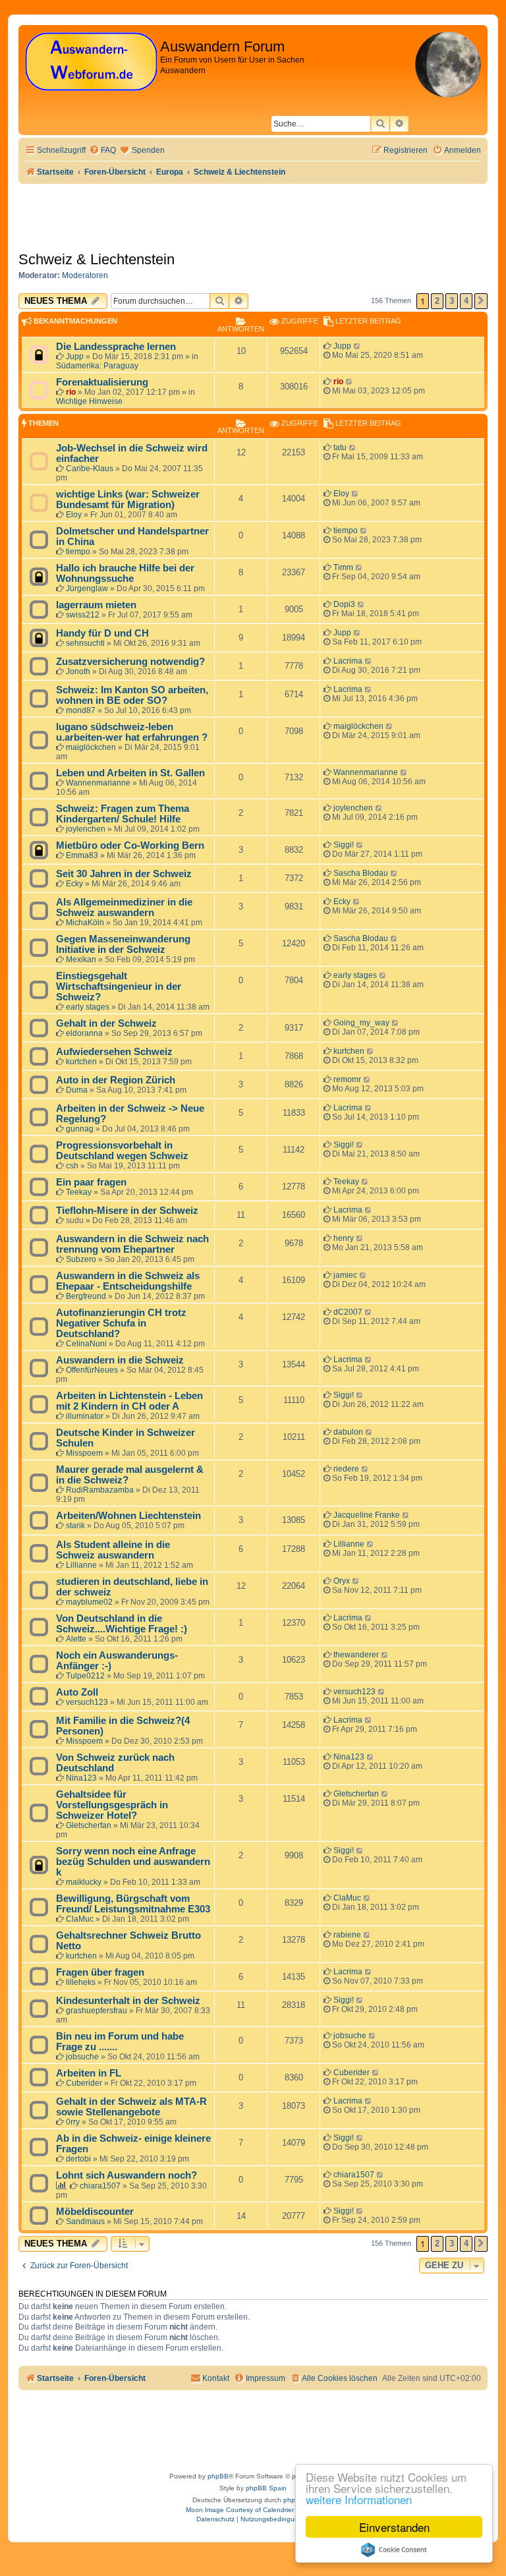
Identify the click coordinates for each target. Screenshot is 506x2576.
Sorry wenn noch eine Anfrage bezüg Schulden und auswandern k (133, 1862)
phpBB (218, 2476)
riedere (346, 1469)
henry (344, 1238)
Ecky (74, 884)
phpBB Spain (266, 2488)
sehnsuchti (85, 643)
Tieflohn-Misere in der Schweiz (127, 1211)
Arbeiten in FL (89, 2073)
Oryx (342, 1581)
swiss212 (83, 615)
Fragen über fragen (100, 1972)
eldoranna (84, 1033)
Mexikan (81, 959)
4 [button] (466, 301)
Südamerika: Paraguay (97, 366)
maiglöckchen (91, 747)
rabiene (347, 1935)
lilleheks (81, 1982)
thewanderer (356, 1655)
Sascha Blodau (361, 873)
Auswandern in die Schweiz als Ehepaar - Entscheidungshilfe (128, 1281)
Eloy (74, 515)
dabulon (348, 1432)
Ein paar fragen (91, 1182)
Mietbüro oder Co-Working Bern (130, 845)
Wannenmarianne (98, 783)
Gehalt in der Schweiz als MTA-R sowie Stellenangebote (131, 2107)
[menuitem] (102, 151)
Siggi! (344, 845)
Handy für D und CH (102, 633)
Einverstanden (394, 2527)
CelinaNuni (86, 1344)
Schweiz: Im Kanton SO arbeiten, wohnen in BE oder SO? (132, 695)
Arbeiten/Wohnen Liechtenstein (128, 1516)
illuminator (85, 1416)
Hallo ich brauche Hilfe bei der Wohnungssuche (125, 573)
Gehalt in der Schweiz (106, 1023)
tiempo (78, 552)
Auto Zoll (77, 1692)
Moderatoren (85, 275)
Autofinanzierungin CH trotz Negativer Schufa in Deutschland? (121, 1323)
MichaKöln (85, 923)
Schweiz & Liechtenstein (97, 259)
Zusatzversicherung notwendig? (130, 662)
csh (72, 1166)
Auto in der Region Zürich (116, 1080)
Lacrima (348, 661)
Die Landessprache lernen (116, 347)
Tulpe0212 (85, 1676)
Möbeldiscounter (95, 2212)
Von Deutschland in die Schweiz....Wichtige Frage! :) (122, 1624)
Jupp (75, 357)
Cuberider (84, 2083)
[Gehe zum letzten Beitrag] (357, 346)
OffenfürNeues (92, 1370)
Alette (76, 1639)
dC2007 (348, 1312)
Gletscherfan (89, 1825)
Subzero (81, 1259)
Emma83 (82, 855)
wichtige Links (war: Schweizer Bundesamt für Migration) (128, 500)
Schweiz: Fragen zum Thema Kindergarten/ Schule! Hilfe (123, 814)
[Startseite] (91, 62)
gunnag (80, 1129)
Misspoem (84, 1453)
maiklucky (84, 1882)
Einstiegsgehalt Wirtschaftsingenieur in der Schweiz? (119, 987)
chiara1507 (100, 2186)
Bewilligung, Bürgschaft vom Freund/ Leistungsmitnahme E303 (133, 1904)
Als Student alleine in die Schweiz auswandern (113, 1550)
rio (71, 392)
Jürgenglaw (87, 588)
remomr (347, 1079)
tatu (340, 447)
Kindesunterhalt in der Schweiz (128, 2001)
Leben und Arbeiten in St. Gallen (130, 773)
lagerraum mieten (96, 605)
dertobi (78, 2159)
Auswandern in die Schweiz (120, 1360)
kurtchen (81, 1062)
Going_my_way (361, 1023)
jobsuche (82, 2057)
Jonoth (78, 672)
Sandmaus (85, 2221)
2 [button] (437, 301)
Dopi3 (344, 604)
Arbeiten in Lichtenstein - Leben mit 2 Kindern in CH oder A (129, 1401)
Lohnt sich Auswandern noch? (126, 2175)
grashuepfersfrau (97, 2011)
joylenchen (86, 829)
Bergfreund (86, 1296)
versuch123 (87, 1702)
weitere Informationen (359, 2499)
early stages (88, 1007)
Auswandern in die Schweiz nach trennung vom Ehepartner (132, 1244)
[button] (481, 301)
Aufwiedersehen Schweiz (114, 1052)
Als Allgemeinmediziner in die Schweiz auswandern (124, 907)
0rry (73, 2122)
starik (75, 1526)
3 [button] (452, 301)
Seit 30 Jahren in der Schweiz (124, 874)
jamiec (345, 1275)
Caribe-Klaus (90, 469)
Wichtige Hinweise (89, 401)
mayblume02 (89, 1602)
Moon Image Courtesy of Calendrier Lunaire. (253, 2510)
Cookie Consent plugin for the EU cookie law (394, 2550)
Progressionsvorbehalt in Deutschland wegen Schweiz (122, 1151)
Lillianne (81, 1565)
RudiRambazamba (100, 1490)
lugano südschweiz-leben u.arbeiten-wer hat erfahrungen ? (132, 732)
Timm (343, 567)
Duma (77, 1090)
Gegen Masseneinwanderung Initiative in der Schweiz (123, 944)
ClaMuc (80, 1919)
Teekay (79, 1192)
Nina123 (81, 1778)
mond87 (81, 710)
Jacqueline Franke (367, 1515)
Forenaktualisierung (102, 382)
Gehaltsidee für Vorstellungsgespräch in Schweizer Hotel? (112, 1805)
